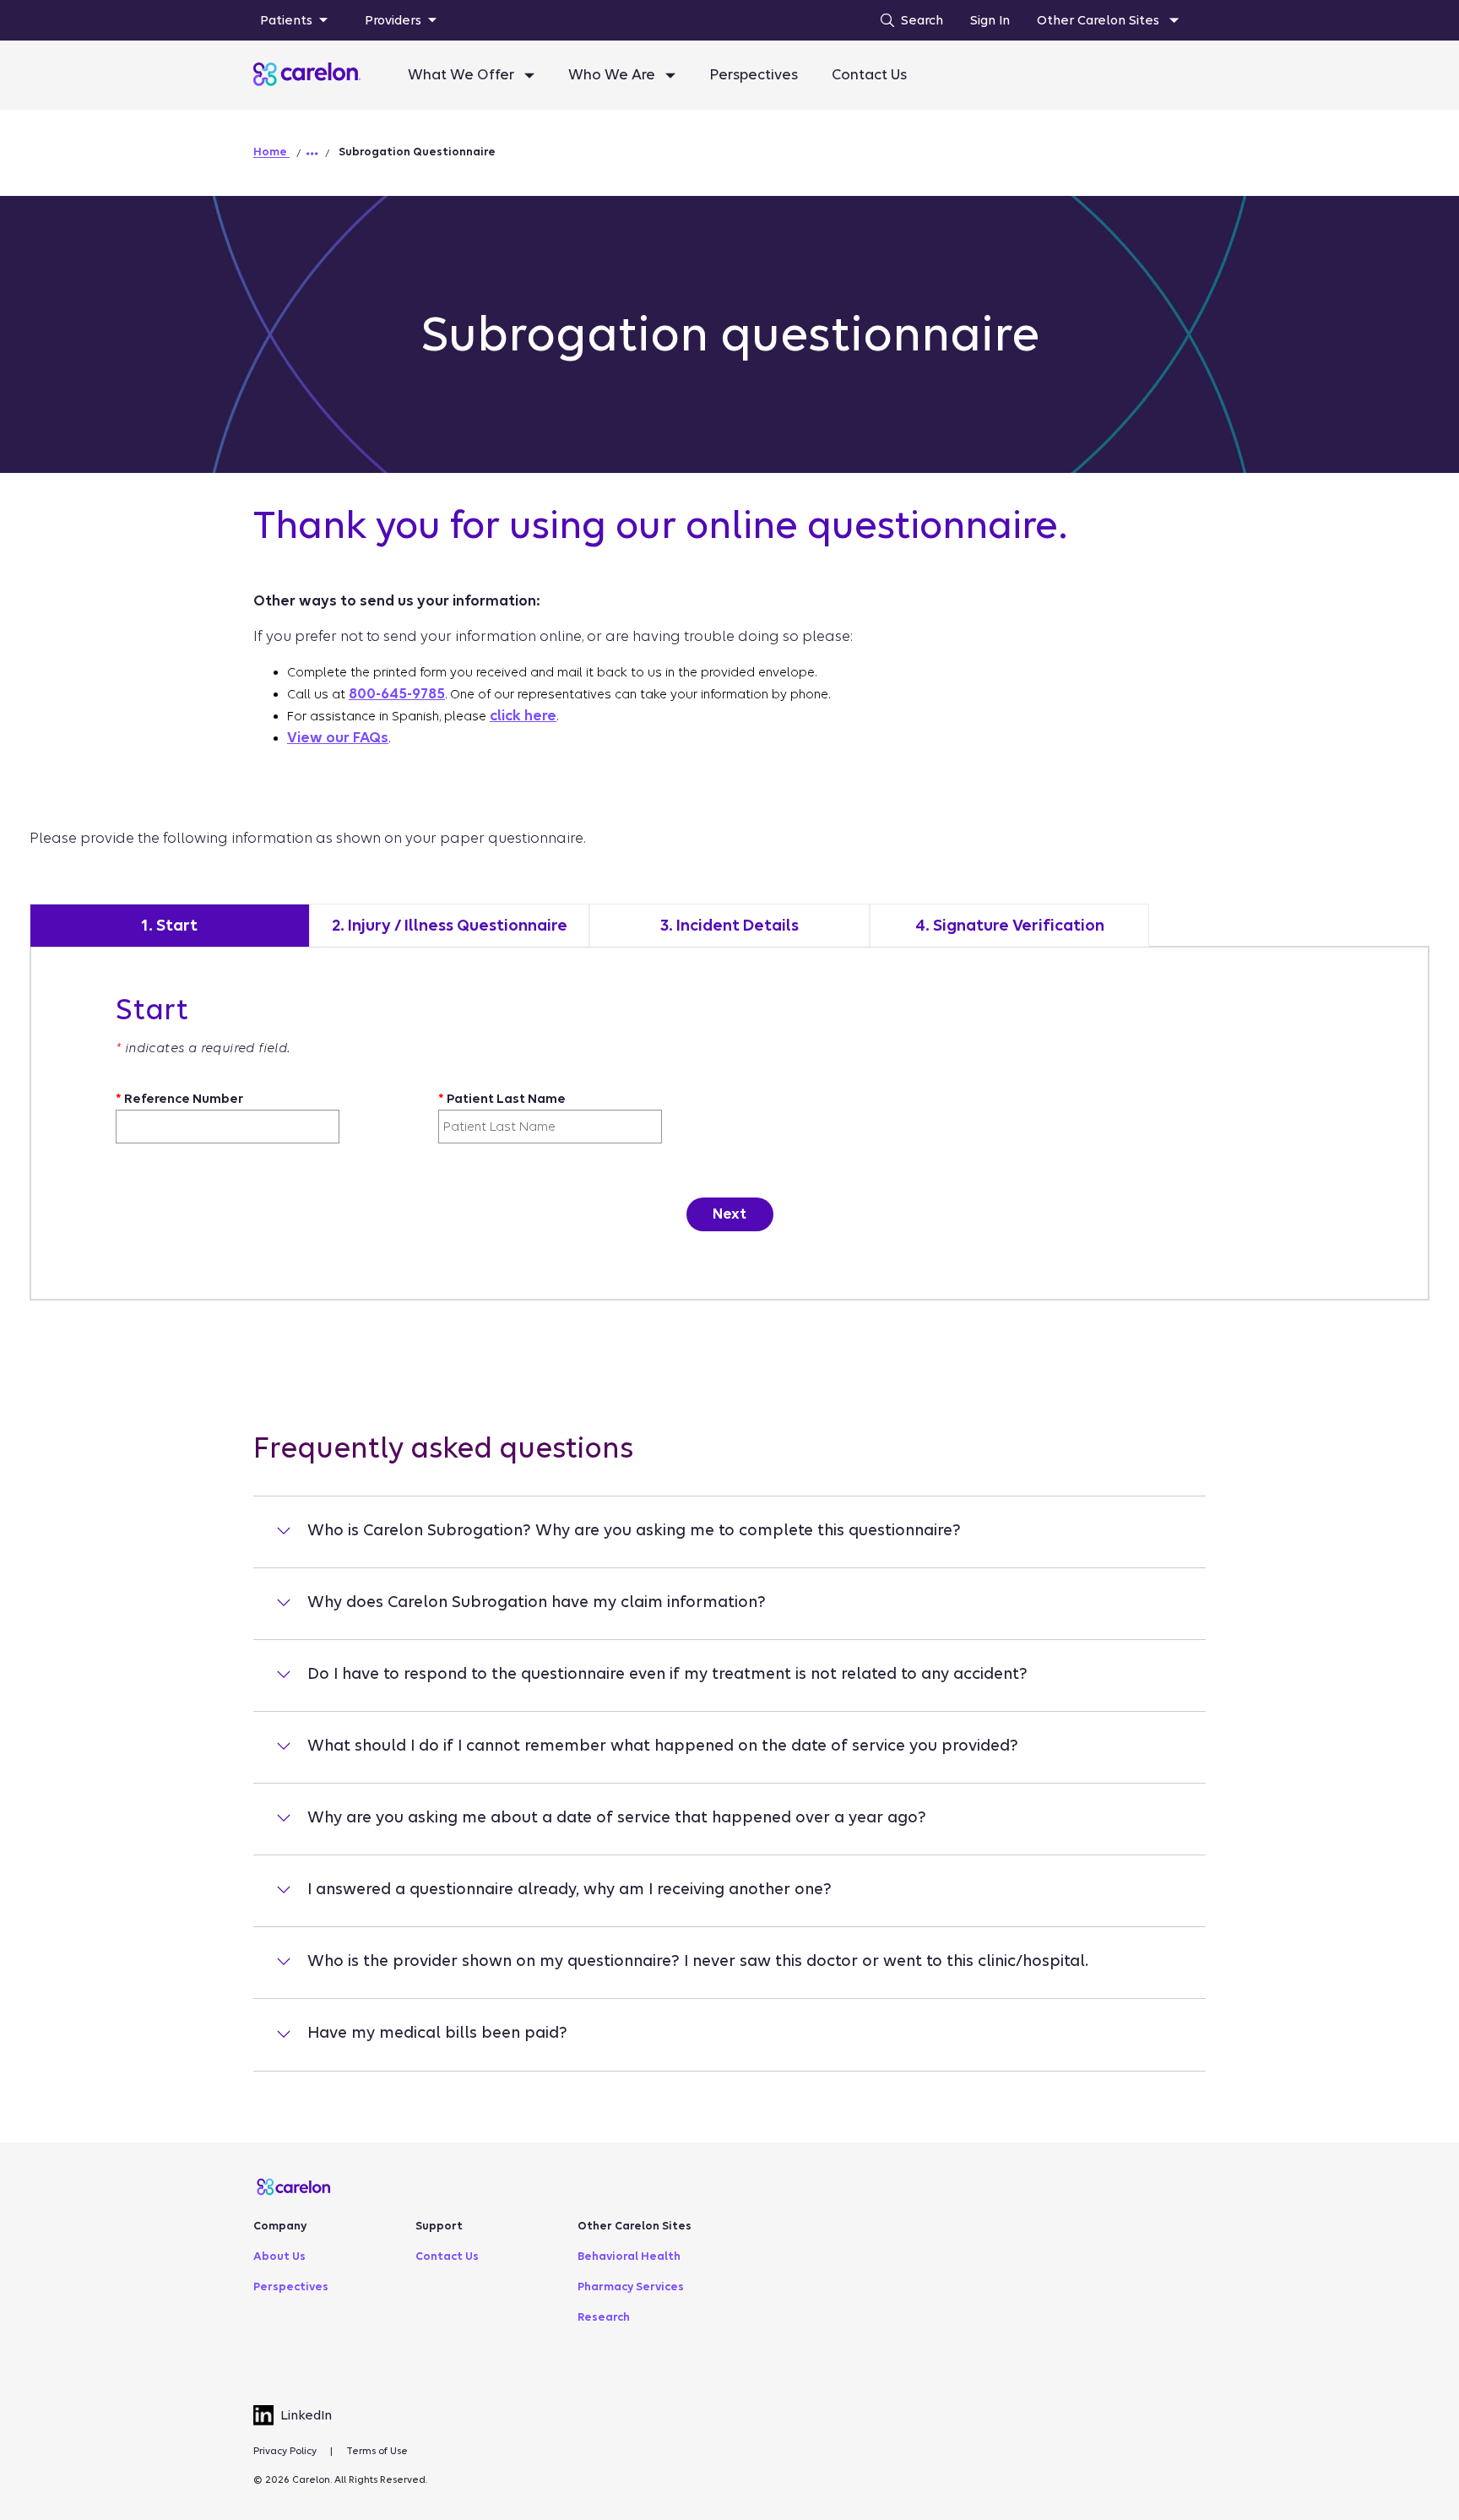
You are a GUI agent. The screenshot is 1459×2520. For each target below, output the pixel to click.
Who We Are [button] (613, 75)
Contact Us (869, 75)
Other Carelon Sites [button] (1100, 20)
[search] (908, 20)
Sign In (990, 20)
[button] (312, 154)
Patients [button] (286, 20)
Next (729, 1214)
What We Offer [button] (463, 75)
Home (271, 152)
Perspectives (754, 75)
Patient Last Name (502, 1099)
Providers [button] (393, 20)
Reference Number (179, 1099)
